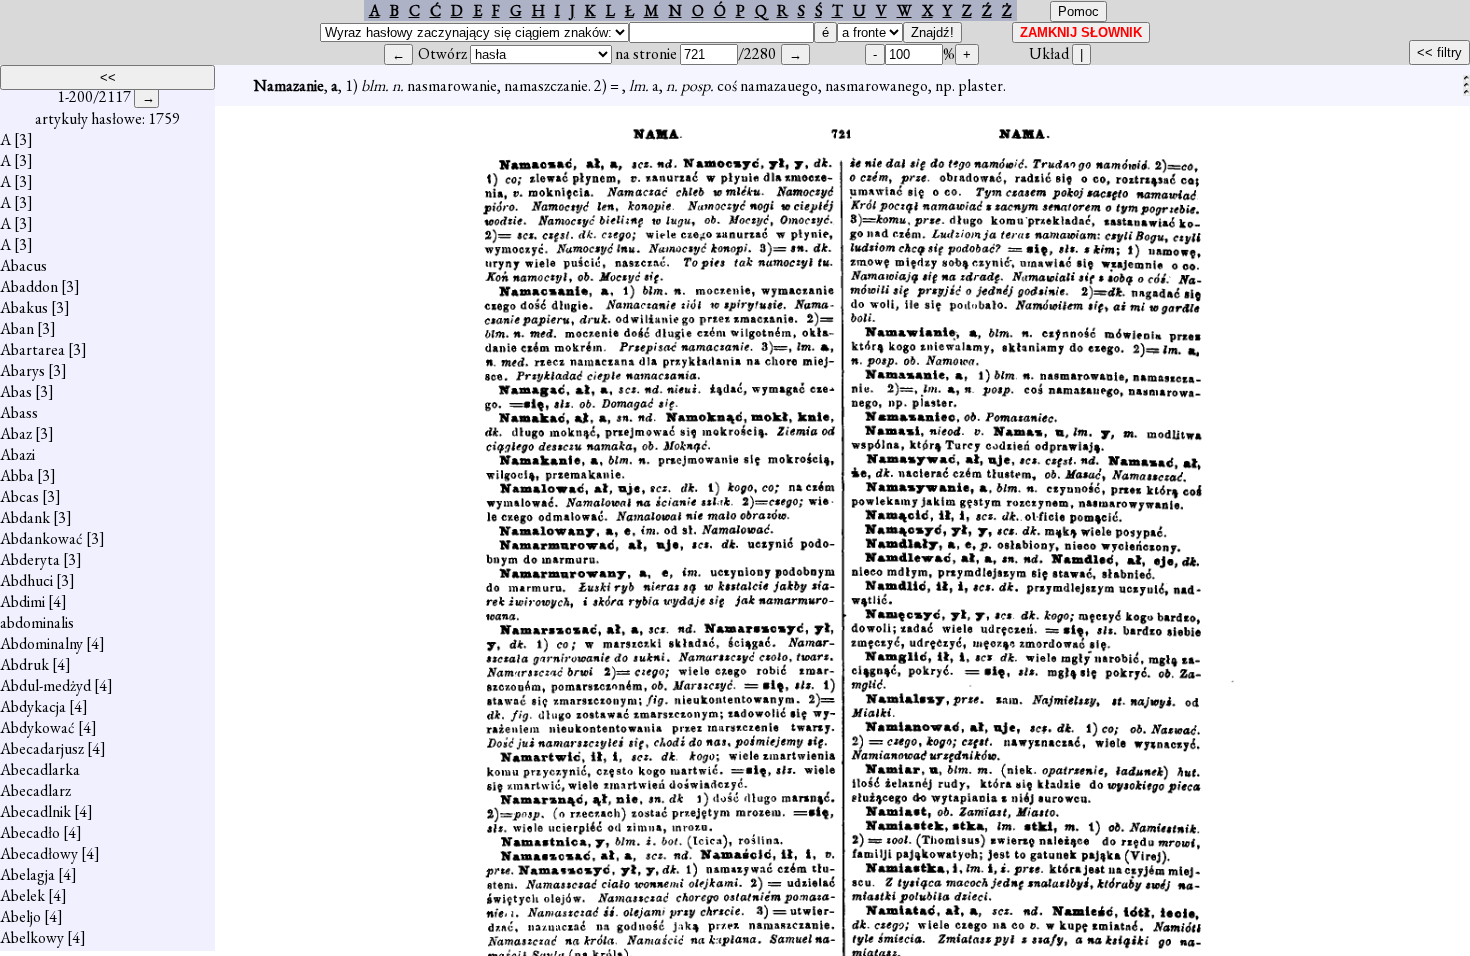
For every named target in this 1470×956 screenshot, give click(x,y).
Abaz (16, 433)
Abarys (22, 370)
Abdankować (41, 538)
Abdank (25, 517)
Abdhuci (26, 580)
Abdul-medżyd (45, 685)
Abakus (24, 307)
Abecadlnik (35, 811)
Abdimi (22, 601)
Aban (17, 328)
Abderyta (30, 559)
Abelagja (27, 874)
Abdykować (37, 727)
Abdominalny (41, 643)
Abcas (19, 496)
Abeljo (20, 916)
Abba (17, 475)
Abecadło (30, 832)
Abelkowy (32, 937)
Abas (16, 391)
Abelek (22, 895)
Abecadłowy (39, 853)
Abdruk (24, 664)
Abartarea (32, 349)
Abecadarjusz (42, 748)
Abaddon (29, 286)
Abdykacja (33, 706)
